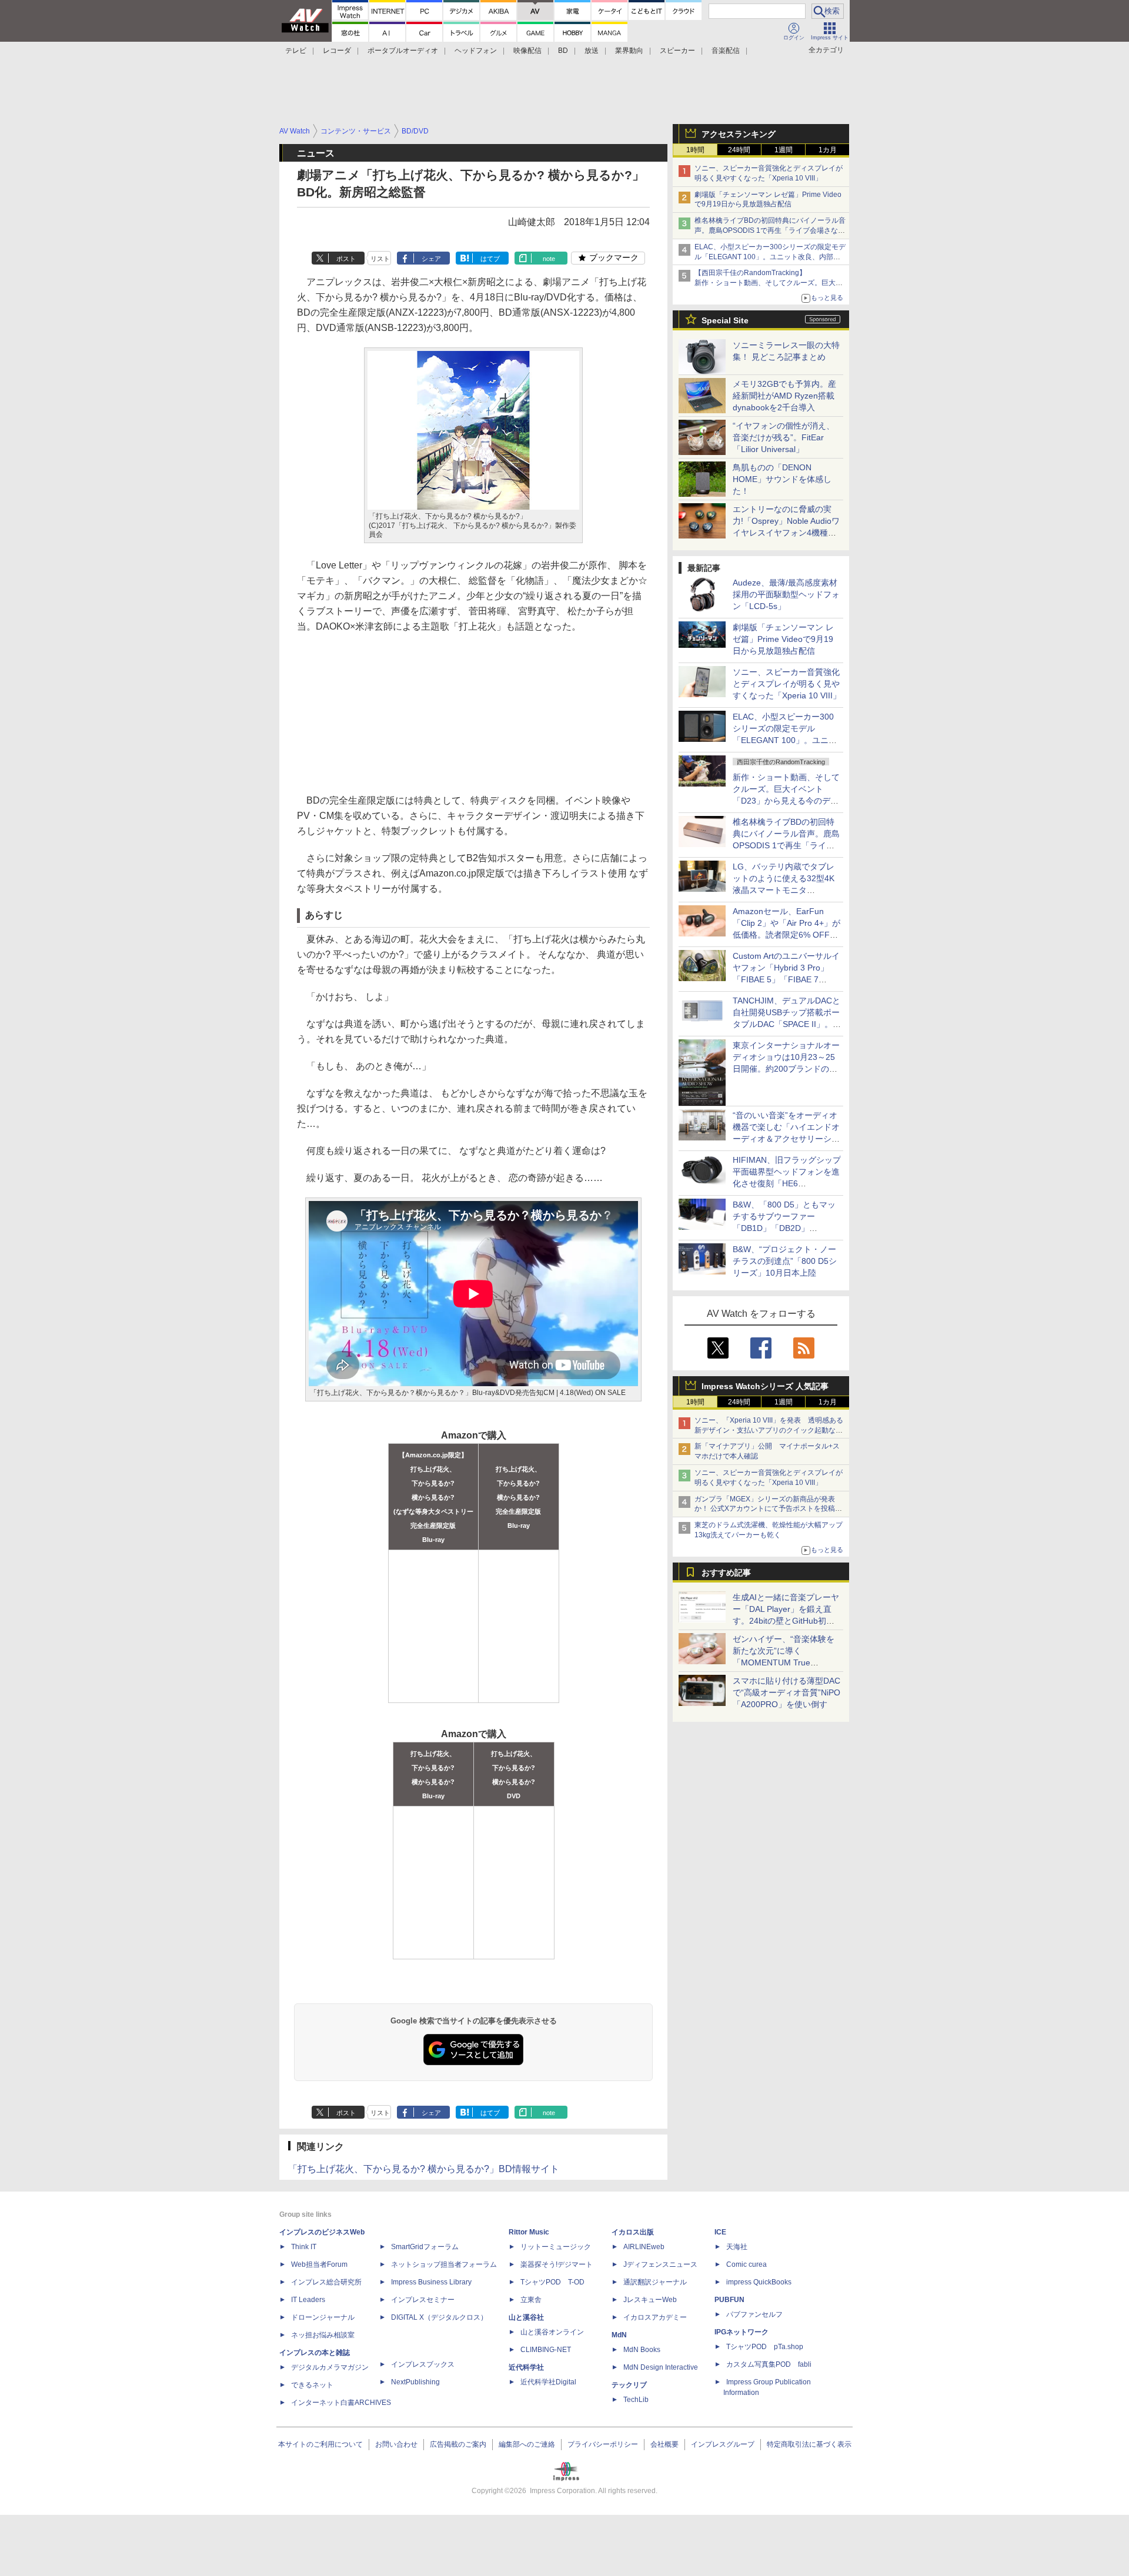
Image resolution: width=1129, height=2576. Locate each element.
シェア (431, 259)
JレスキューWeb (650, 2300)
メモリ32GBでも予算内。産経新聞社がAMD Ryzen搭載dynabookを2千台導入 (784, 396)
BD (563, 51)
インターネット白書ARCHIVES (341, 2403)
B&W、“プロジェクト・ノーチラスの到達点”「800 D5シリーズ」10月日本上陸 (785, 1261)
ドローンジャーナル (323, 2317)
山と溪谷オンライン (552, 2332)
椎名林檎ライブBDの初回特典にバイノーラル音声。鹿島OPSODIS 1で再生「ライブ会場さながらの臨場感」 (770, 230)
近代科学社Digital (548, 2382)
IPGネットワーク (741, 2332)
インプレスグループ (723, 2444)
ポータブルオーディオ (403, 51)
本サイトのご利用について (320, 2444)
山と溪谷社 (526, 2317)
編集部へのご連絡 (527, 2444)
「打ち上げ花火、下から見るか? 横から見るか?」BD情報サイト (424, 2169)
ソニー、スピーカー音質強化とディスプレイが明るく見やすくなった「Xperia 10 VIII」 (787, 684)
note (549, 259)
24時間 (739, 150)
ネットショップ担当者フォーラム (444, 2264)
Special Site (725, 320)
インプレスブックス (423, 2364)
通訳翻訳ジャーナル (655, 2282)
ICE (720, 2232)
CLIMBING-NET (546, 2350)
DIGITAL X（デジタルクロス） (439, 2317)
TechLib (636, 2400)
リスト (380, 259)
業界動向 (629, 51)
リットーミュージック (556, 2247)
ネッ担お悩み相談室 (323, 2335)
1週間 (784, 150)
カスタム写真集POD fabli (769, 2364)
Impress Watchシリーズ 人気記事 (765, 1386)
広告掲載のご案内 (458, 2444)
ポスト (346, 259)
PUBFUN (729, 2300)
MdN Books (642, 2350)
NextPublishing (415, 2382)
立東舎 (531, 2300)
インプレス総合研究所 (326, 2282)
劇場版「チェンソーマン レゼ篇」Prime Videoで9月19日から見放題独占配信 (783, 639)
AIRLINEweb (644, 2247)
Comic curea (746, 2264)
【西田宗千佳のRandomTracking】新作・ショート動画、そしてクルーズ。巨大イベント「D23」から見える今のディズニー (769, 283)
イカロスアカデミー (655, 2317)
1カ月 (828, 150)
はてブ (490, 259)
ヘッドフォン (476, 51)
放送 (592, 51)
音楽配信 (726, 51)
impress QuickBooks (759, 2282)
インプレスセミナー (423, 2300)
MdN (619, 2335)
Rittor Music (529, 2232)
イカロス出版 (633, 2232)
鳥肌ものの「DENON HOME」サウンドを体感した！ (782, 479)
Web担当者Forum (319, 2264)
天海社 (737, 2247)
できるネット (312, 2385)
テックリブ (629, 2385)
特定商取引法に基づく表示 (809, 2444)
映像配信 (527, 51)
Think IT (304, 2247)
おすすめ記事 (726, 1573)
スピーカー (677, 51)
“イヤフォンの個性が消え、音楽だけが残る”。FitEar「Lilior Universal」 (784, 437)
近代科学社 (526, 2367)
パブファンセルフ (754, 2314)
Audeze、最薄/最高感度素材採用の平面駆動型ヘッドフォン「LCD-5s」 (786, 594)
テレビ (296, 51)
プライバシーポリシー (603, 2444)
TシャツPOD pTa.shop (765, 2347)
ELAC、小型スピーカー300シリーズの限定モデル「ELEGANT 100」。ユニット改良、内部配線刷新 (770, 257)
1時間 (695, 150)
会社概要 (664, 2444)
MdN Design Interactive (661, 2367)
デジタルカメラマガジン (330, 2367)
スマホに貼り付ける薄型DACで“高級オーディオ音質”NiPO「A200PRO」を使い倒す (786, 1692)
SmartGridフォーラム (425, 2247)
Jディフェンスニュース (660, 2264)
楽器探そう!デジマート (557, 2264)
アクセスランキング (739, 134)
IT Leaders (308, 2300)
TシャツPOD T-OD (552, 2282)
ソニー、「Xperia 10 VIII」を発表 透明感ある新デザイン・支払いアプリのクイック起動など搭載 (769, 1430)
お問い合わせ (396, 2444)
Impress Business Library (431, 2282)
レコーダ (337, 51)
